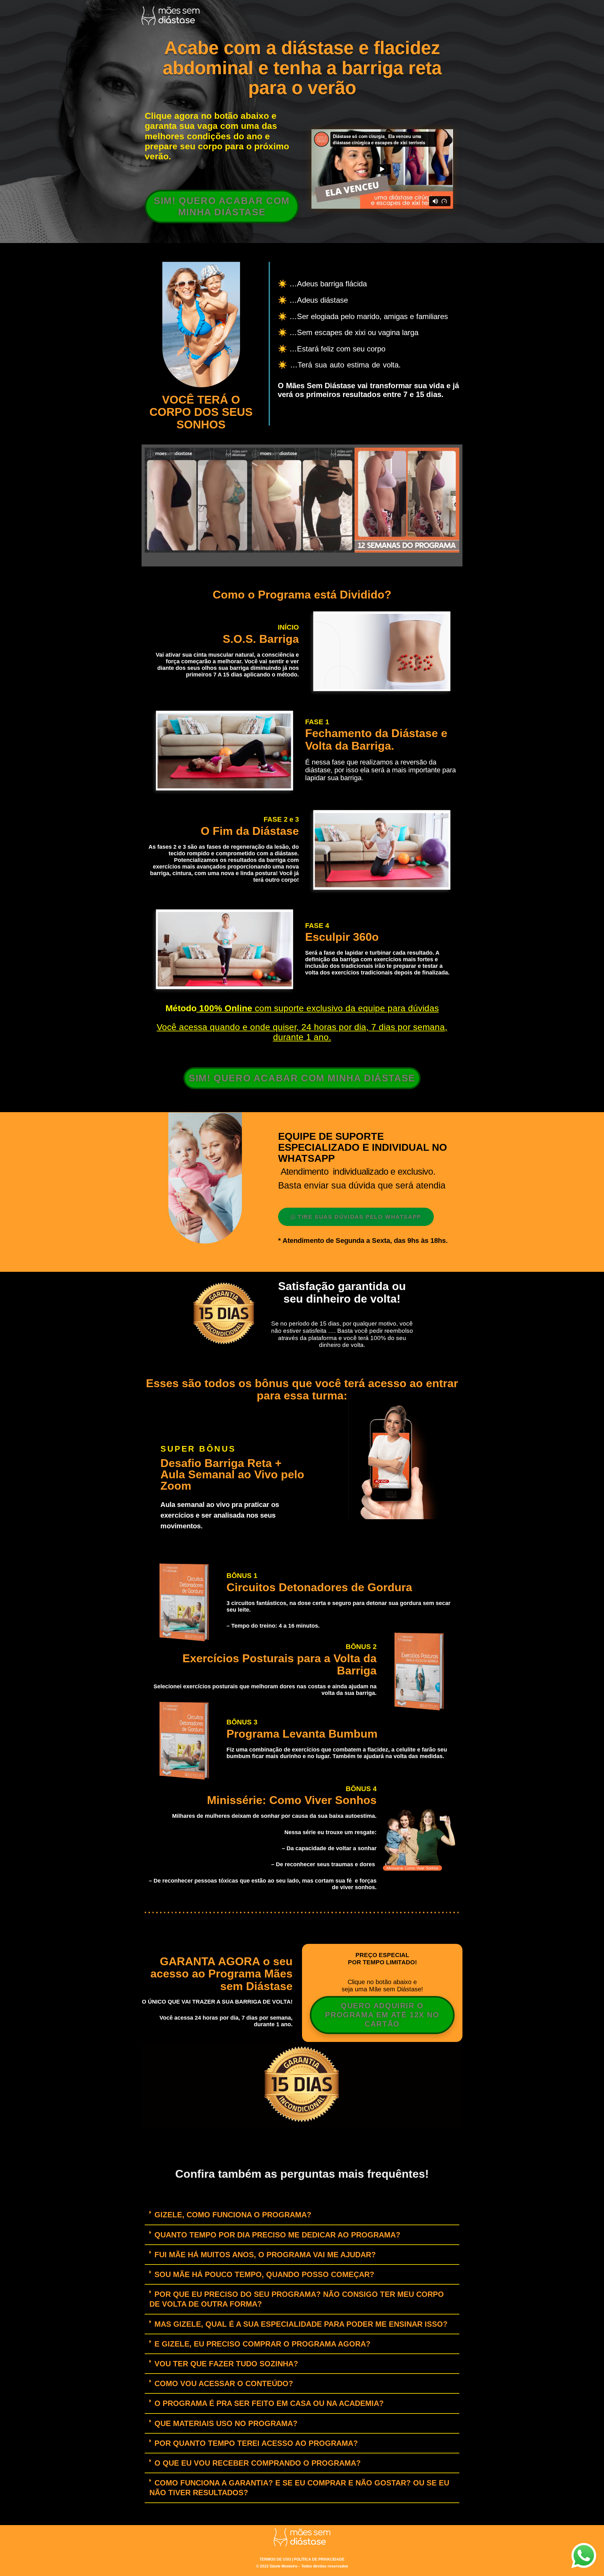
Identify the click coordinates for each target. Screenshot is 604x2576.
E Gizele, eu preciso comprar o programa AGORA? (263, 2344)
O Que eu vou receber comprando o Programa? (258, 2463)
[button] (151, 501)
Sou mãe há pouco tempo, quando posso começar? (264, 2274)
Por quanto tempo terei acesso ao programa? (256, 2443)
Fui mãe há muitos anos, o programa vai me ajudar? (265, 2255)
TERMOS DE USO (275, 2559)
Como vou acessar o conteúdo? (224, 2383)
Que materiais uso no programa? (226, 2423)
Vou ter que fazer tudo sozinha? (226, 2364)
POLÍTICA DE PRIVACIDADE (319, 2559)
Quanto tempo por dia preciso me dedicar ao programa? (277, 2235)
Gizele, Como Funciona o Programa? (233, 2215)
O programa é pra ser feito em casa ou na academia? (269, 2403)
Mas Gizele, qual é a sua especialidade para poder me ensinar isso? (301, 2324)
